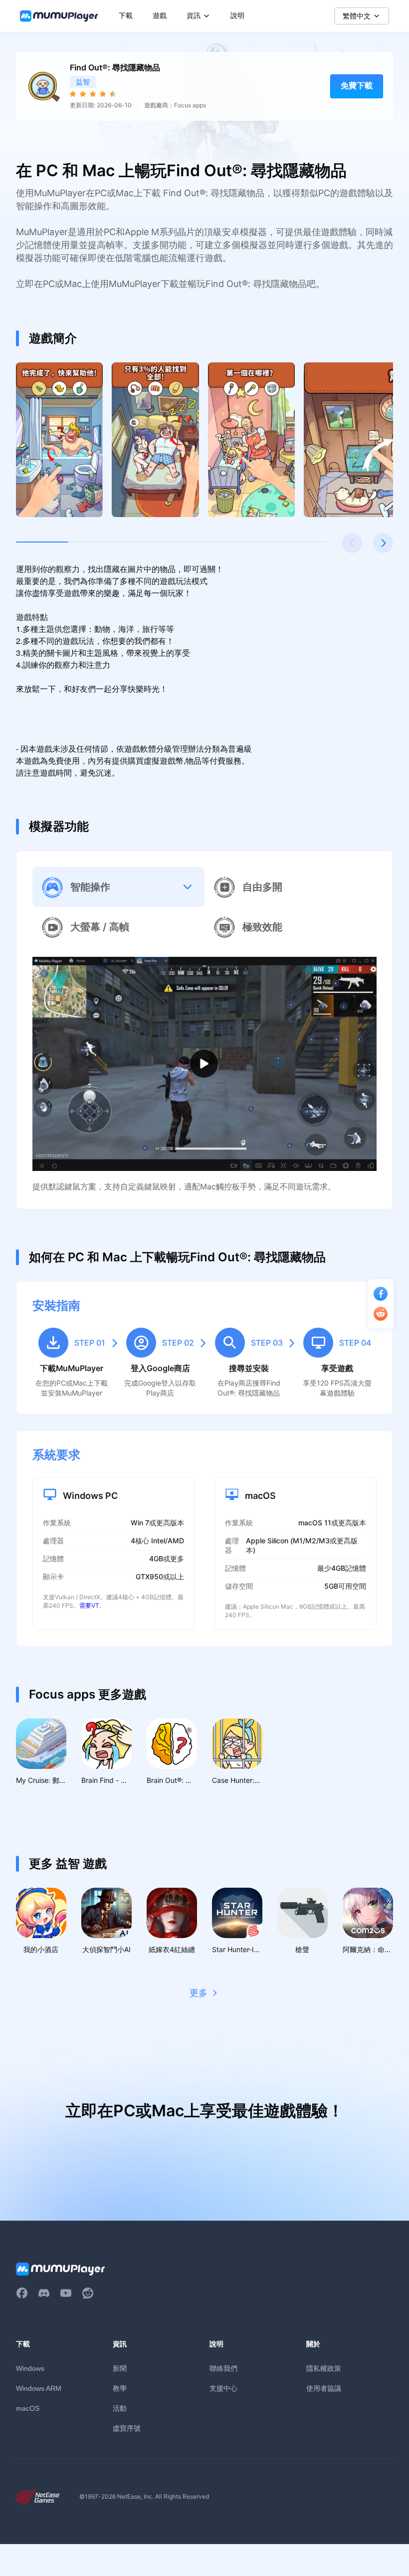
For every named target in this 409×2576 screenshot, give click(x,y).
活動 (120, 2408)
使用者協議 (324, 2388)
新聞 (120, 2368)
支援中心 (223, 2388)
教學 (120, 2388)
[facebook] (22, 2293)
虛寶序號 (127, 2428)
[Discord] (44, 2293)
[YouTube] (66, 2293)
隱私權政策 (324, 2368)
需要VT (89, 1605)
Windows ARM (39, 2388)
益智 (83, 82)
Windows (30, 2368)
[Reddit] (88, 2293)
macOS (28, 2408)
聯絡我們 (223, 2368)
